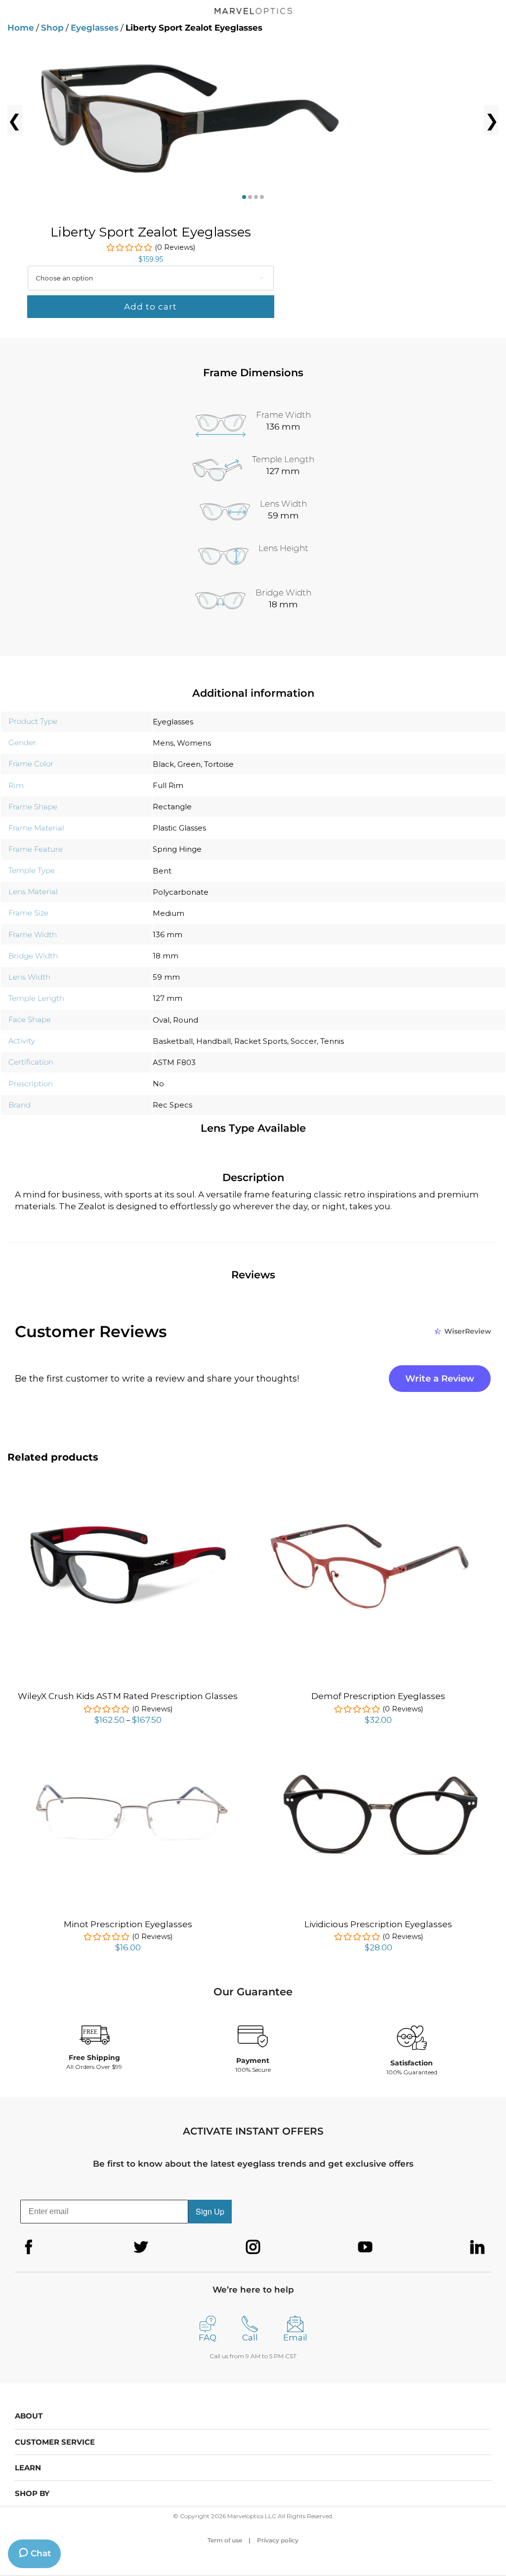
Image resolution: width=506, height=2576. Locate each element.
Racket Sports (261, 1041)
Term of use (225, 2540)
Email (295, 2338)
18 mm (166, 956)
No (158, 1084)
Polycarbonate (181, 892)
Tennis (332, 1041)
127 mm (168, 998)
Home (21, 28)
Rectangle (172, 807)
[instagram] (253, 2247)
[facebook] (29, 2247)
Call (250, 2338)
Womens (194, 743)
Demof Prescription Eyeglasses (378, 1696)
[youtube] (365, 2247)
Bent (162, 871)
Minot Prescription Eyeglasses (128, 1924)
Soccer (304, 1041)
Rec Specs (172, 1105)
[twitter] (141, 2247)
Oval (161, 1020)
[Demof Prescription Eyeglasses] (378, 1507)
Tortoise (219, 764)
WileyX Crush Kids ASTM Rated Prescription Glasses (128, 1696)
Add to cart (150, 307)
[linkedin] (477, 2247)
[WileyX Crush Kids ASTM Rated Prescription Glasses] (128, 1500)
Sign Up (210, 2211)
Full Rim (168, 785)
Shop (52, 28)
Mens (163, 743)
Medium (169, 913)
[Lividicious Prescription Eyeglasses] (378, 1757)
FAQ (208, 2338)
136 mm (168, 934)
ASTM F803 (174, 1062)
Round (186, 1020)
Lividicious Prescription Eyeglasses (378, 1924)
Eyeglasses (95, 28)
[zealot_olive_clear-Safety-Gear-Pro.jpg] (253, 120)
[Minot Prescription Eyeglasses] (128, 1757)
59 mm (166, 977)
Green (189, 764)
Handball (213, 1041)
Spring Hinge (177, 849)
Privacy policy (278, 2540)
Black (163, 764)
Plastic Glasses (179, 828)
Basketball (173, 1041)
